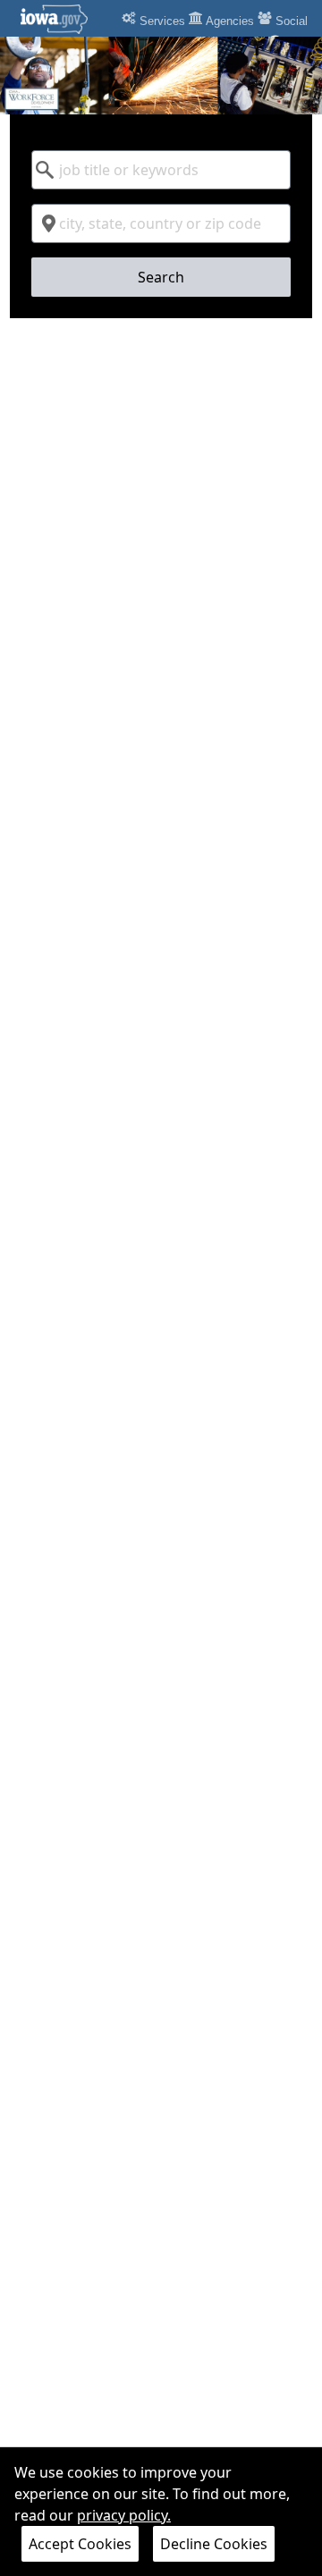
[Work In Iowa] (161, 76)
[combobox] (161, 170)
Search (161, 277)
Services (161, 21)
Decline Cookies (214, 2544)
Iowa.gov (65, 19)
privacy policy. (124, 2515)
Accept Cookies (80, 2544)
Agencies (229, 21)
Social (290, 21)
